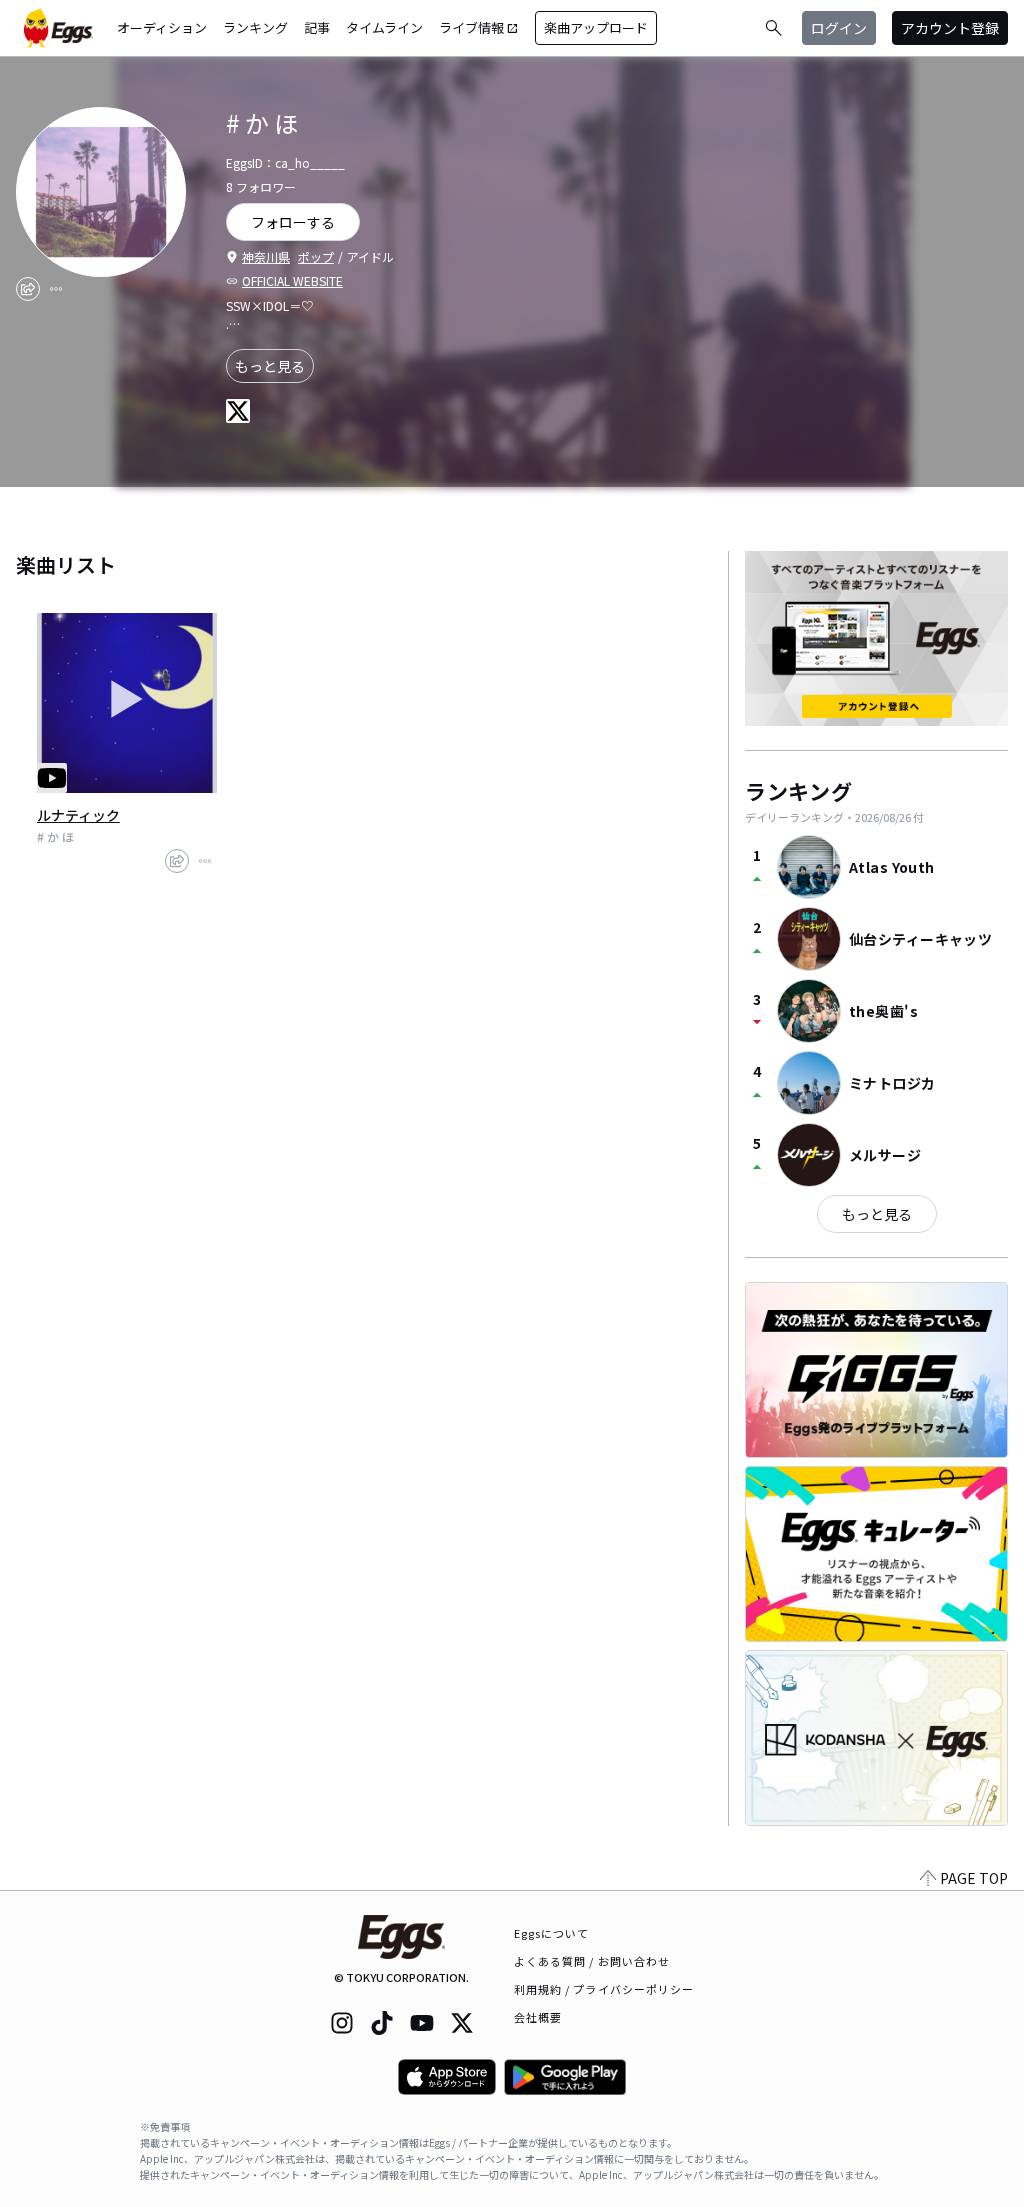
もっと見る (270, 366)
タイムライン (384, 27)
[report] (56, 289)
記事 (317, 27)
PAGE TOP (974, 1878)
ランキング (255, 27)
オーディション (162, 27)
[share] (28, 289)
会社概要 (538, 2017)
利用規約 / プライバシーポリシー (604, 1989)
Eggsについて (552, 1933)
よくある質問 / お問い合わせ (592, 1961)
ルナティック (78, 815)
